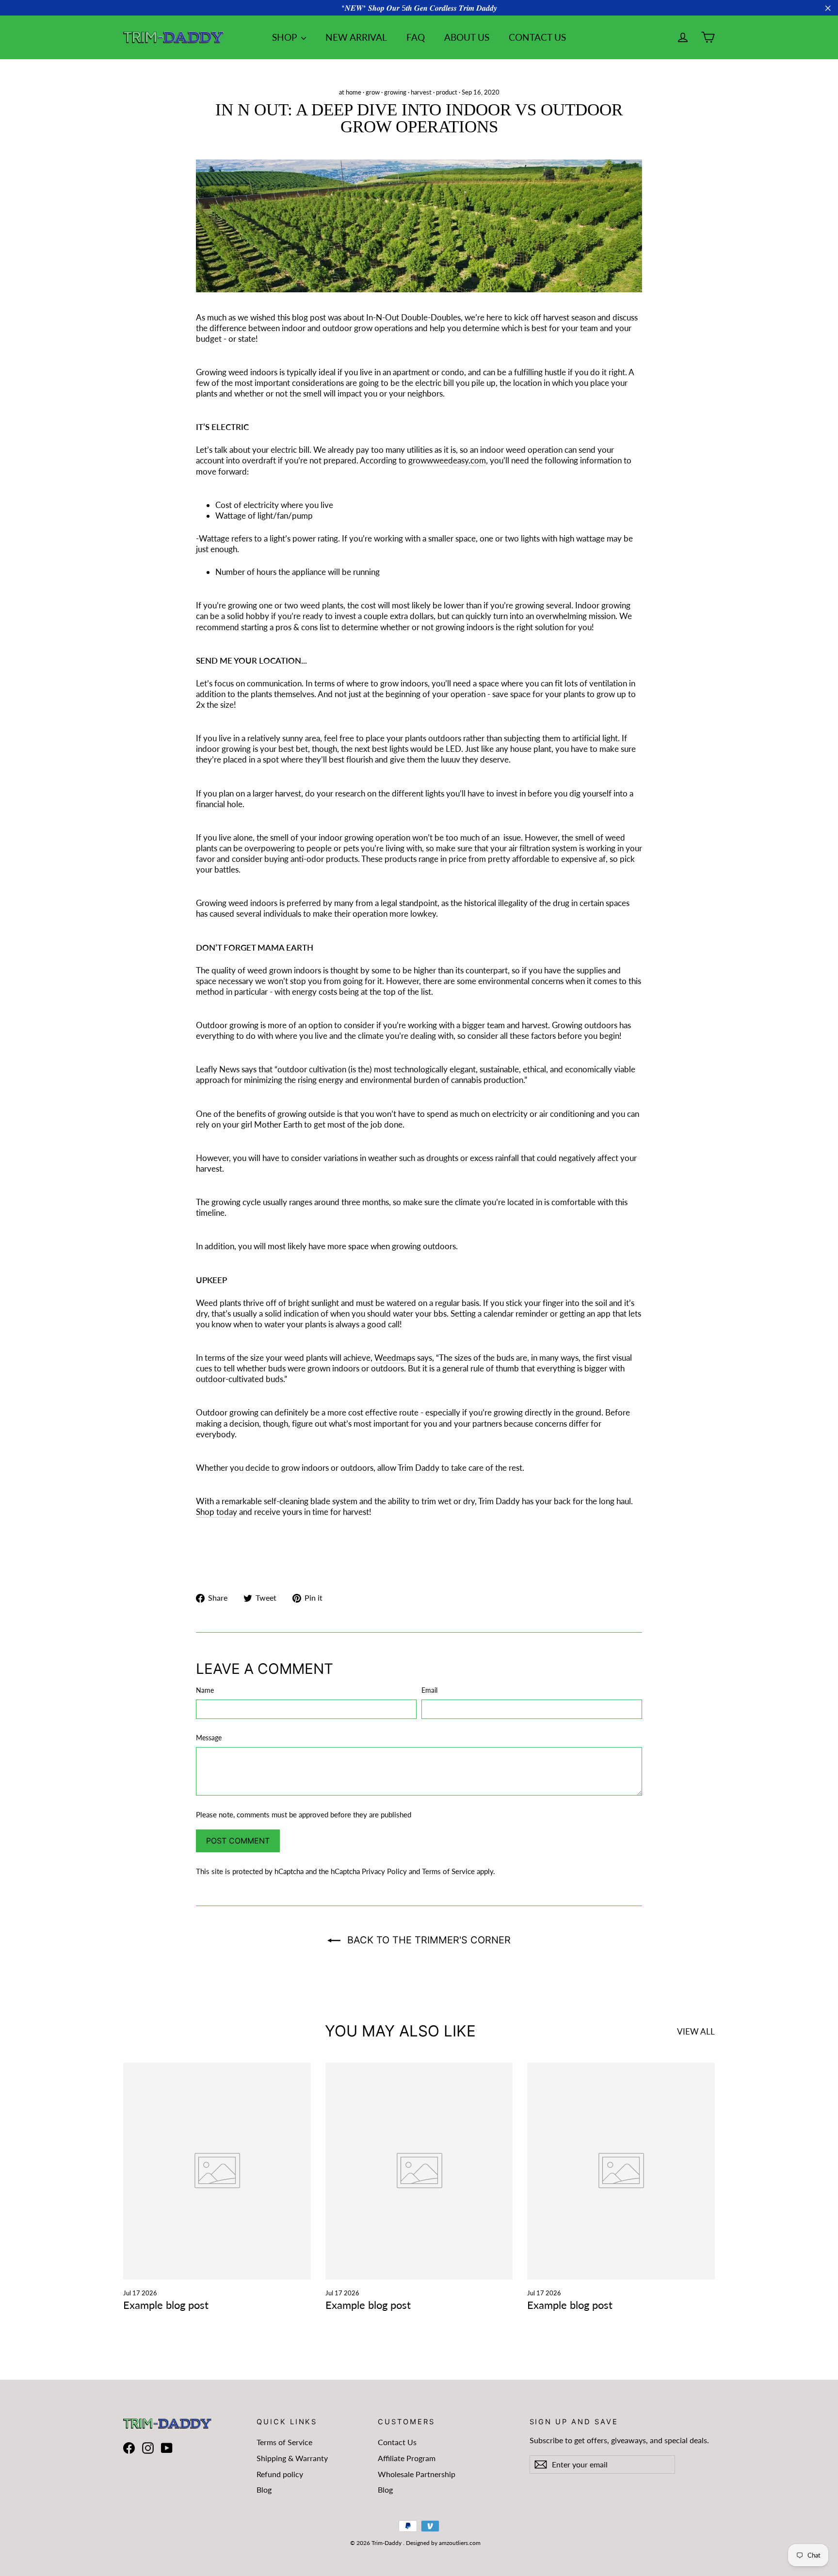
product (447, 92)
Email (429, 1690)
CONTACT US (537, 37)
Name (205, 1690)
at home (350, 92)
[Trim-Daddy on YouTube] (167, 2448)
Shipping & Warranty (292, 2458)
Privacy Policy (384, 1871)
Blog (264, 2489)
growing (395, 92)
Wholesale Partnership (417, 2474)
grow (373, 92)
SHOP (285, 37)
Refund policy (280, 2474)
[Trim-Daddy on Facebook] (129, 2448)
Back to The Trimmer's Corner (427, 1940)
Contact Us (397, 2442)
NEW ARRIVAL (356, 37)
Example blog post (166, 2305)
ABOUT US (467, 37)
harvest (421, 92)
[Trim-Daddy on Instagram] (148, 2448)
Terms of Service (448, 1871)
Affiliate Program (407, 2458)
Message (209, 1738)
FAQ (416, 37)
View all (696, 2031)
